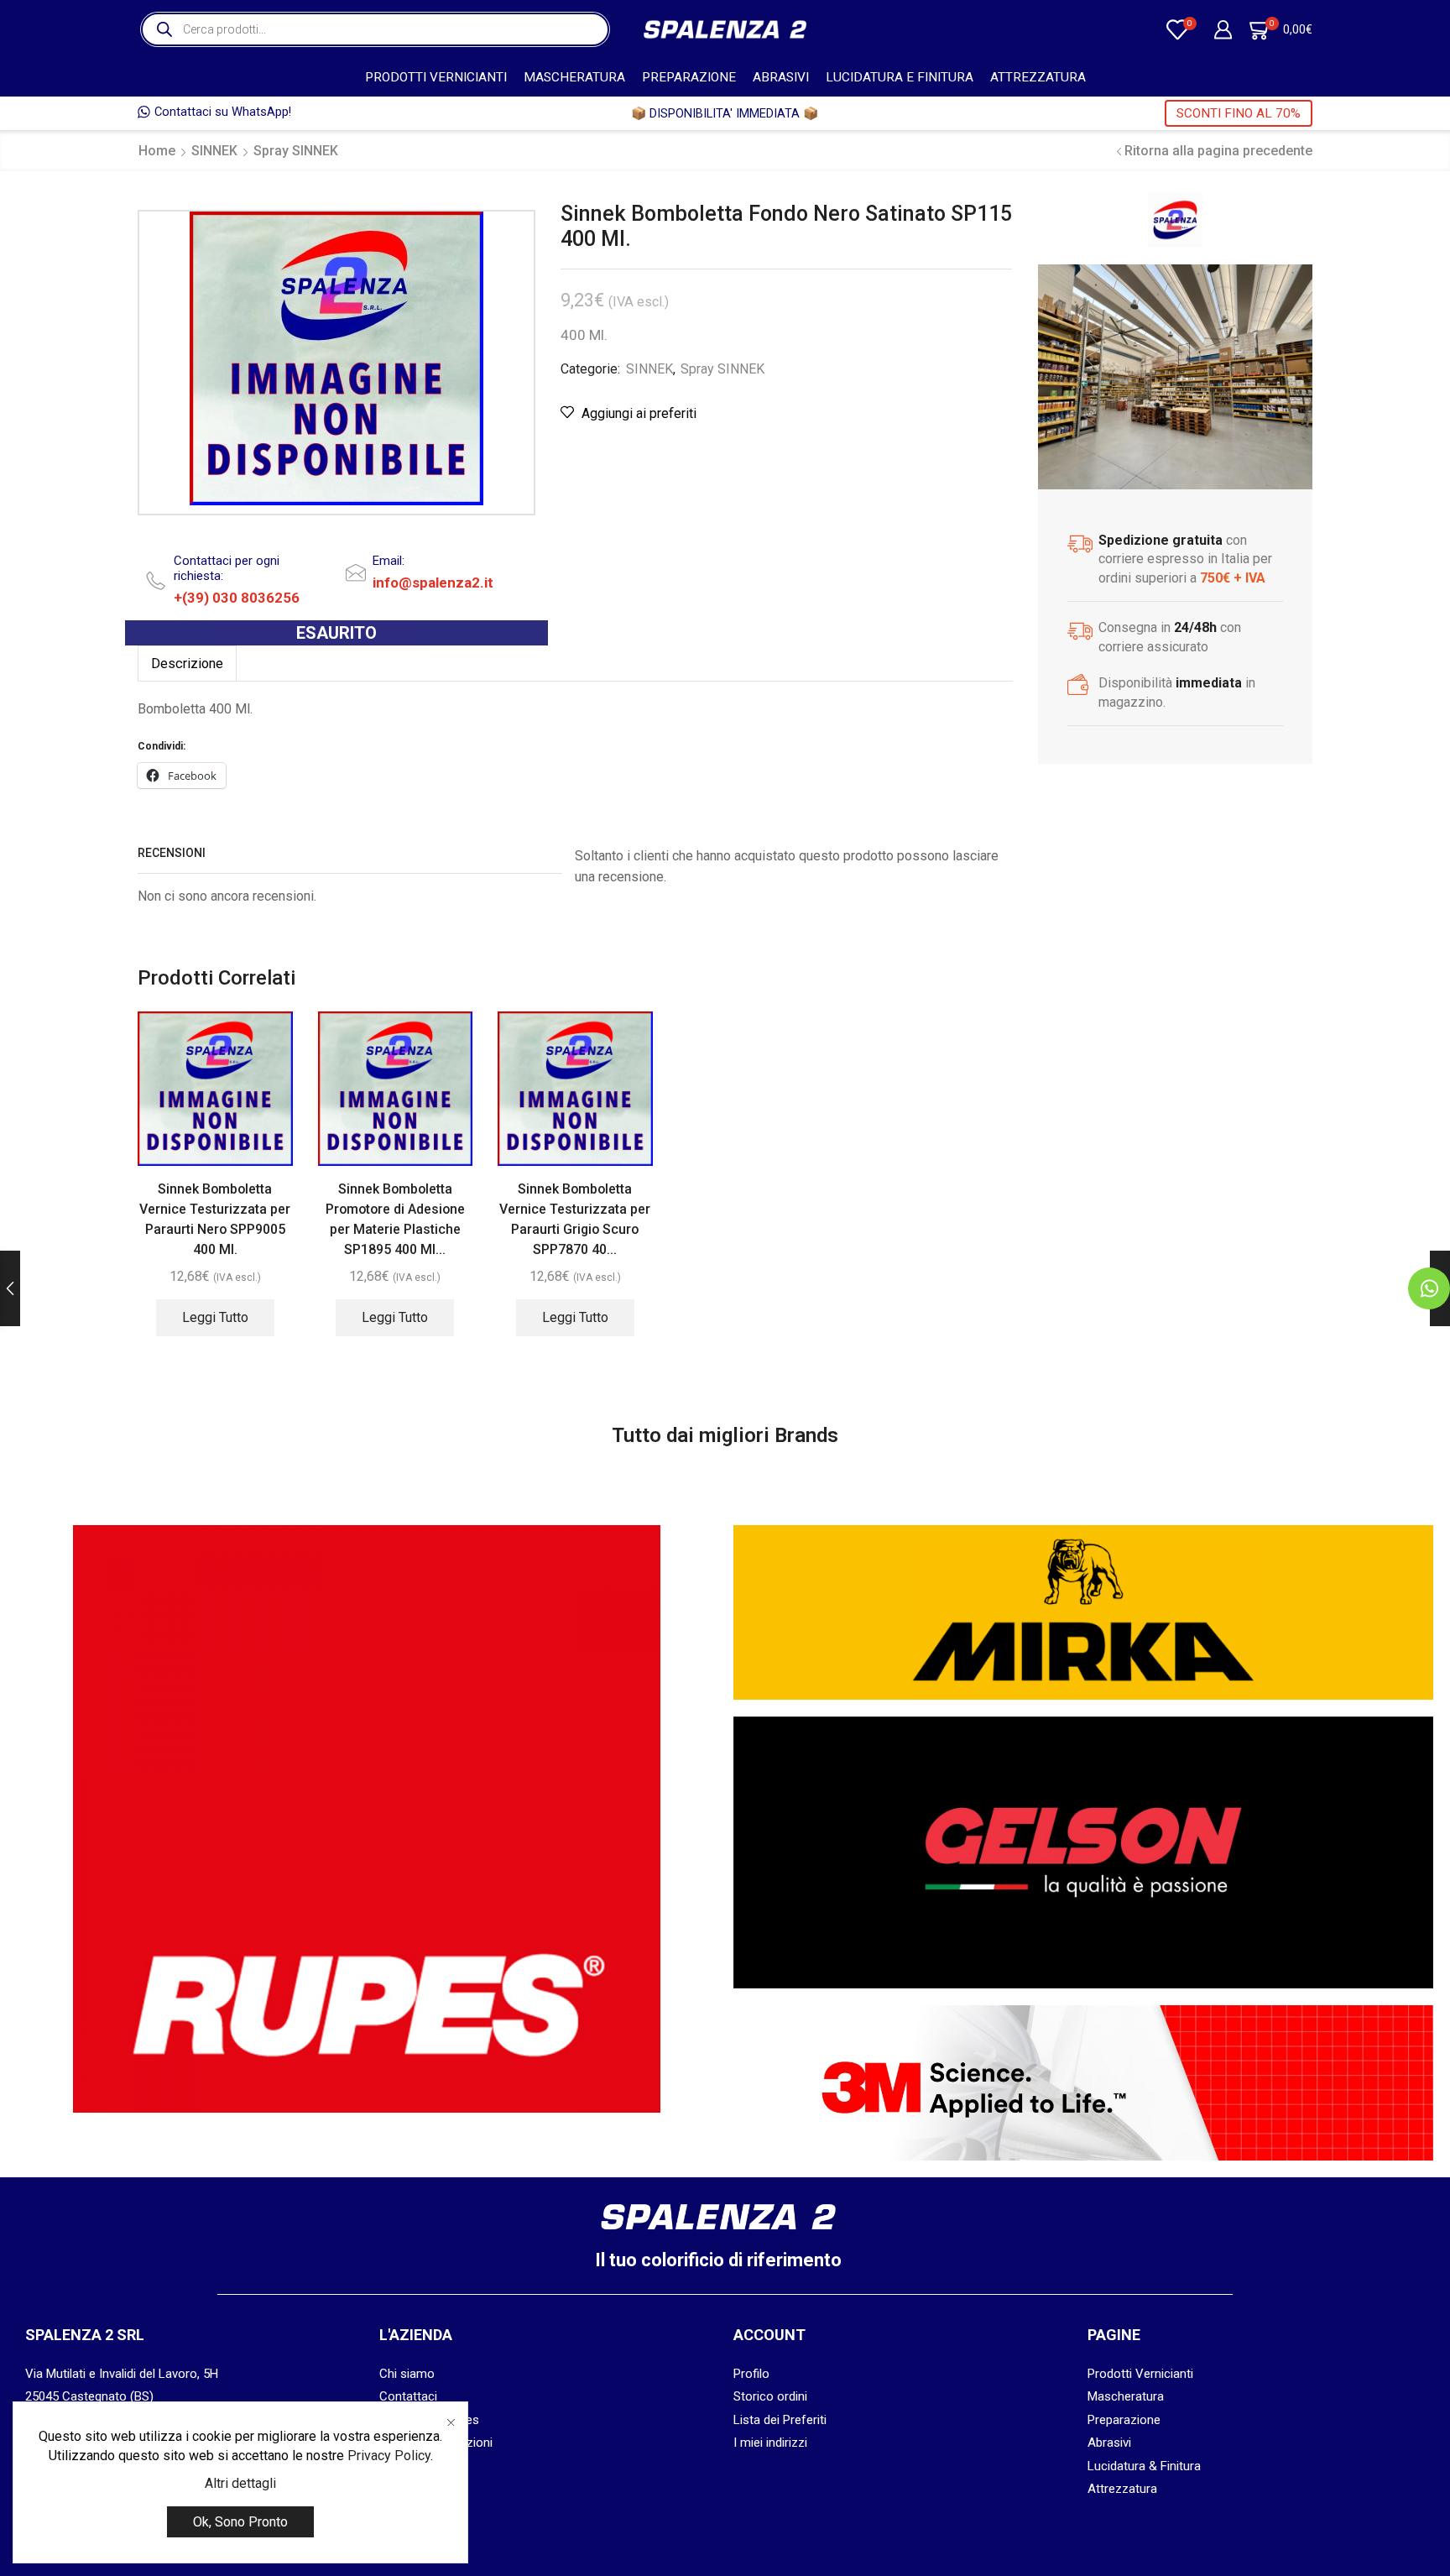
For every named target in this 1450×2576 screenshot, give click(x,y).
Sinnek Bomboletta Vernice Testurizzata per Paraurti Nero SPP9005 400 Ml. (215, 1219)
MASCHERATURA (574, 77)
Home (157, 151)
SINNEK (214, 151)
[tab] (187, 664)
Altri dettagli (240, 2483)
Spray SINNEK (296, 151)
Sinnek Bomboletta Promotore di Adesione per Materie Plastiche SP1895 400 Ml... (395, 1219)
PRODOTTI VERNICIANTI (436, 77)
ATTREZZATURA (1038, 77)
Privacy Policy (389, 2456)
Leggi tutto (215, 1317)
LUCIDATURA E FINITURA (900, 77)
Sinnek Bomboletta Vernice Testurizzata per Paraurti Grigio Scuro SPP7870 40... (575, 1219)
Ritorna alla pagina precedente (1218, 151)
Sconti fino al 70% (1239, 113)
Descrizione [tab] (187, 664)
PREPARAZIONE (689, 77)
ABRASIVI (781, 77)
